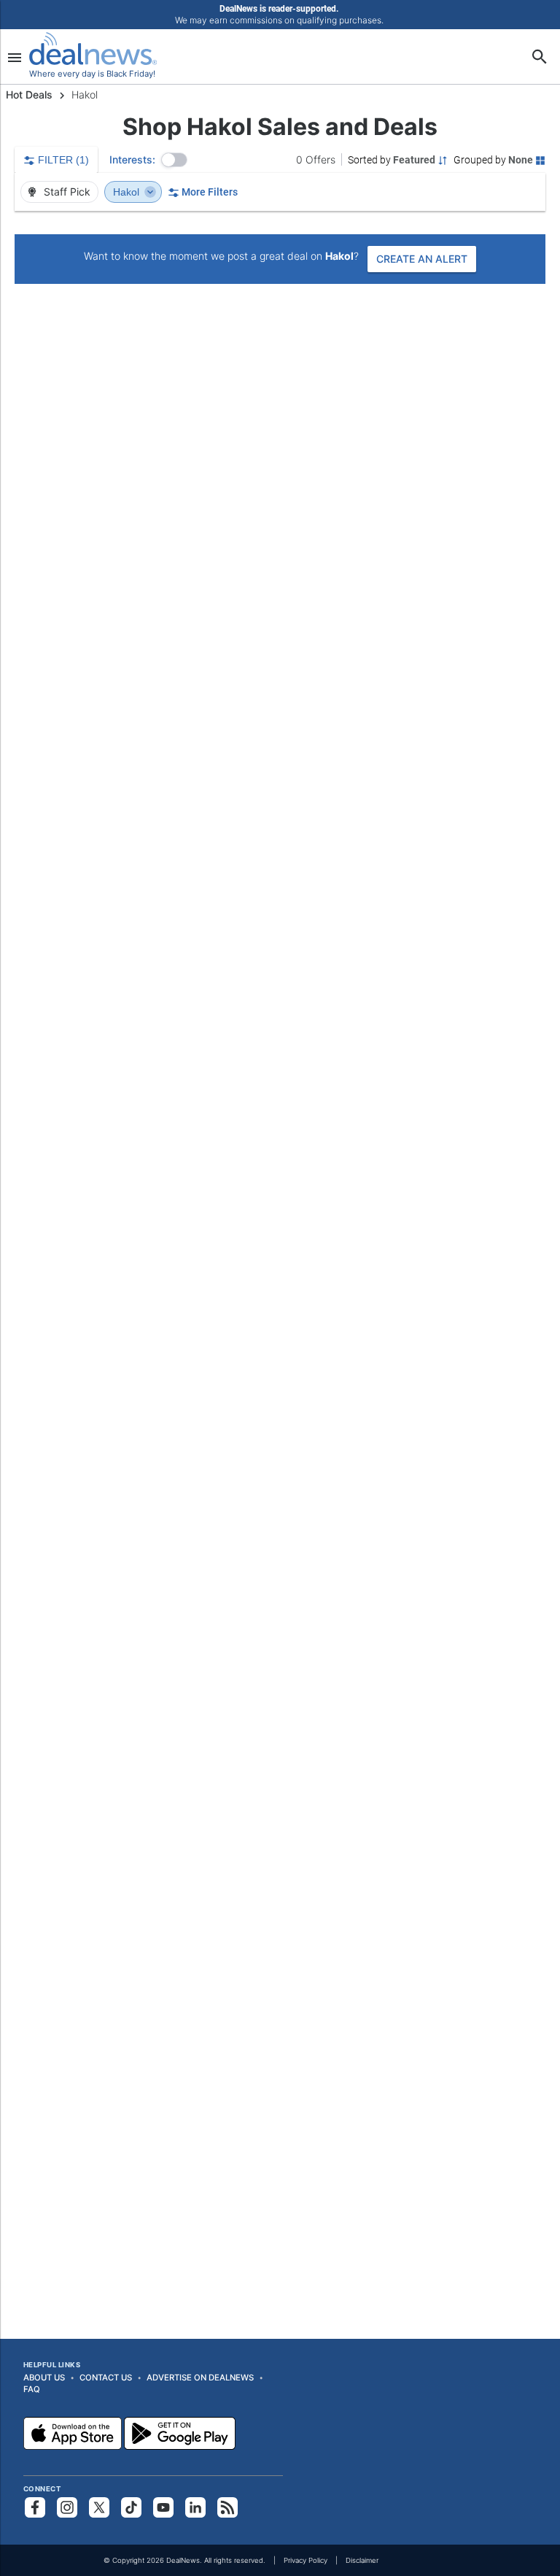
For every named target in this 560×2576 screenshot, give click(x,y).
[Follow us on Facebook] (35, 2507)
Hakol (128, 192)
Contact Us (106, 2378)
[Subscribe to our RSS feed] (227, 2507)
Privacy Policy (306, 2560)
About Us (44, 2378)
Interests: (132, 159)
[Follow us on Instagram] (67, 2507)
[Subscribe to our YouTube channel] (163, 2507)
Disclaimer (362, 2560)
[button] (174, 160)
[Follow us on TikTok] (131, 2507)
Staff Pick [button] (66, 192)
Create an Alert (422, 259)
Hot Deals (29, 95)
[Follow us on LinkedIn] (195, 2507)
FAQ (32, 2389)
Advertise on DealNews (200, 2378)
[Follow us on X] (99, 2507)
